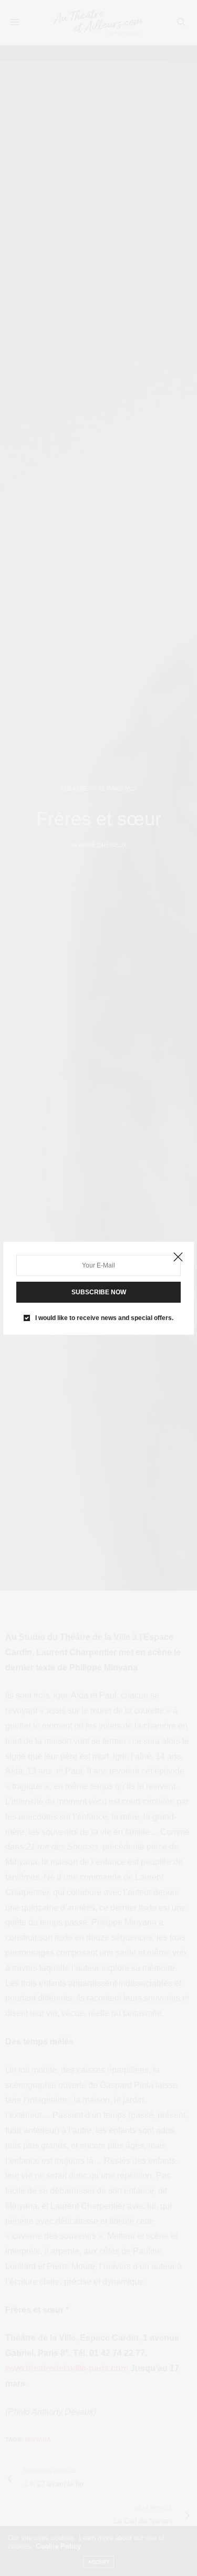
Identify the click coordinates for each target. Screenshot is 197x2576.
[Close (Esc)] (178, 1258)
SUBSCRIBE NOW (99, 1292)
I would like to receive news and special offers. (104, 1318)
